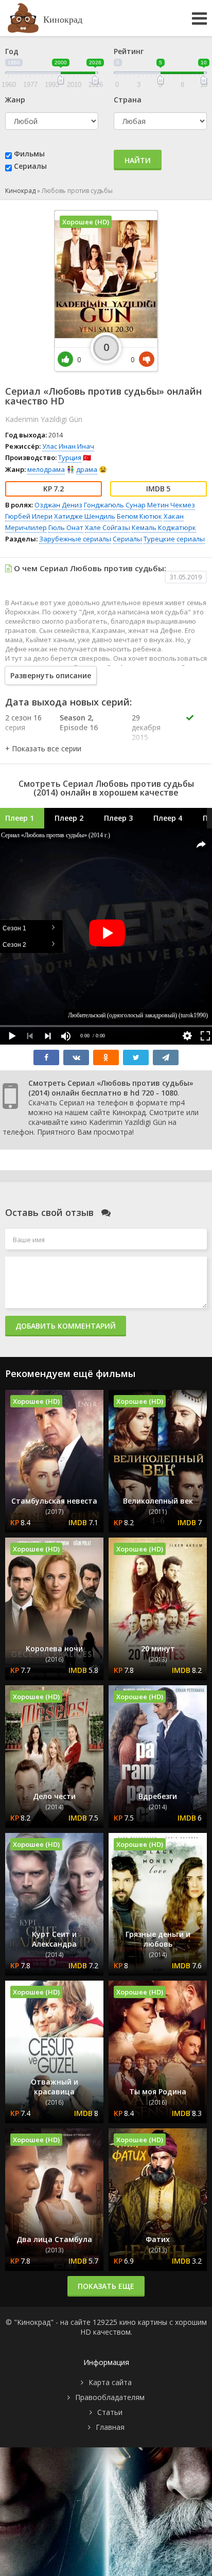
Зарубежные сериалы (75, 539)
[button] (43, 748)
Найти (138, 160)
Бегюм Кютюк (139, 516)
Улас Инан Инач (68, 446)
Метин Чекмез (171, 505)
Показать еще (106, 2286)
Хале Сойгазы (108, 527)
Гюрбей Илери (29, 516)
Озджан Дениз (58, 505)
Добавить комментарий (66, 1326)
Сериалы (30, 166)
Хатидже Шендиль (85, 516)
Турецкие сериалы (174, 539)
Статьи (110, 2412)
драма (87, 469)
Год (12, 51)
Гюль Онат (66, 527)
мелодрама (46, 469)
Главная (110, 2427)
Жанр (15, 100)
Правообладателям (110, 2397)
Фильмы (29, 154)
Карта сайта (110, 2382)
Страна (128, 100)
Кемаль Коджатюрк (164, 527)
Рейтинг (129, 51)
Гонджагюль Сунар (115, 505)
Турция (70, 457)
